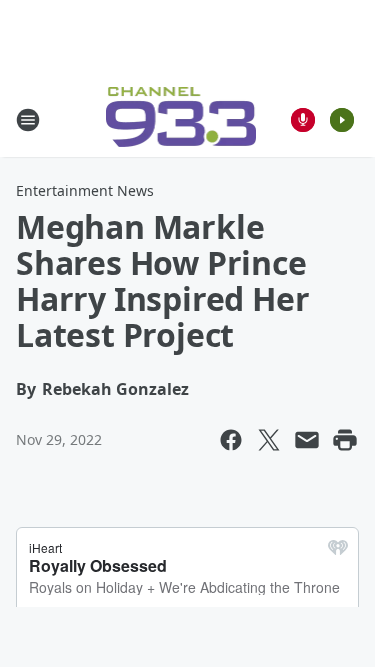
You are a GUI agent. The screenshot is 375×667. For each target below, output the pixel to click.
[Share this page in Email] (307, 440)
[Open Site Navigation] (28, 120)
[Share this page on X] (269, 440)
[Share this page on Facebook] (231, 440)
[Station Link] (181, 119)
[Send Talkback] (303, 120)
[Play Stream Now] (342, 120)
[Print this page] (345, 440)
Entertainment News (85, 190)
